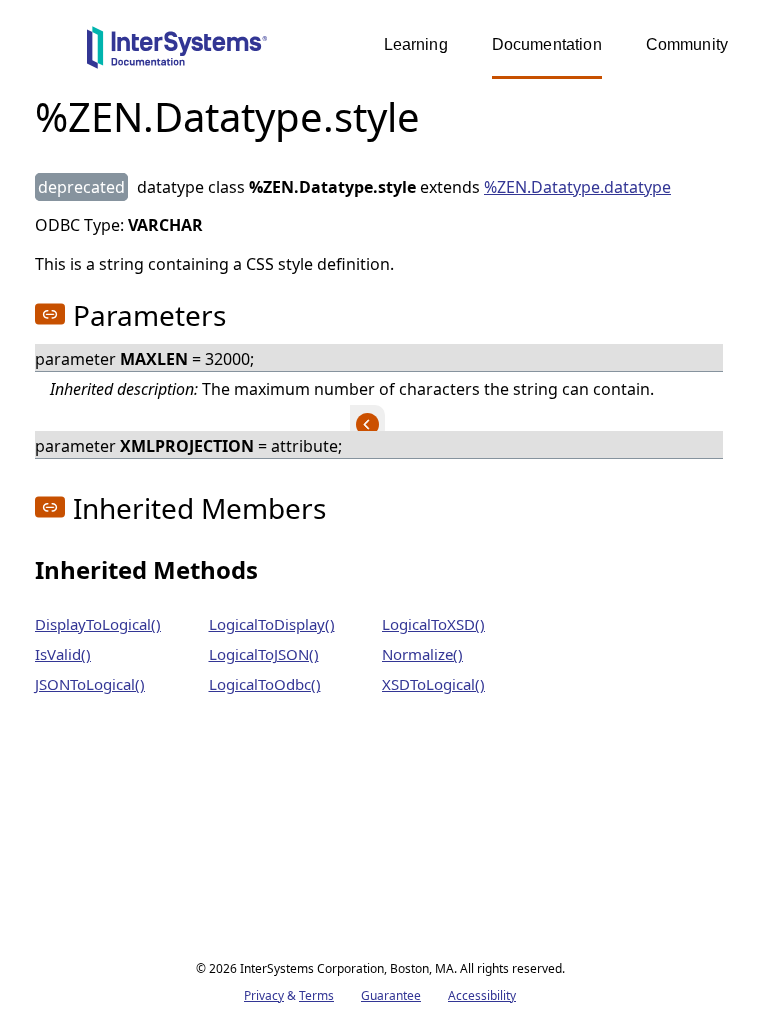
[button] (50, 314)
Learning (416, 44)
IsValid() (63, 654)
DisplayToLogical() (98, 624)
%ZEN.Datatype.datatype (577, 187)
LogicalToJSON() (264, 654)
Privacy (264, 995)
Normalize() (422, 654)
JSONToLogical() (90, 684)
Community (687, 44)
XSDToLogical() (433, 684)
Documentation (547, 44)
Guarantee (391, 995)
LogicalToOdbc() (265, 684)
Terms (316, 995)
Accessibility (482, 995)
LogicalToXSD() (433, 624)
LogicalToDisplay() (272, 624)
